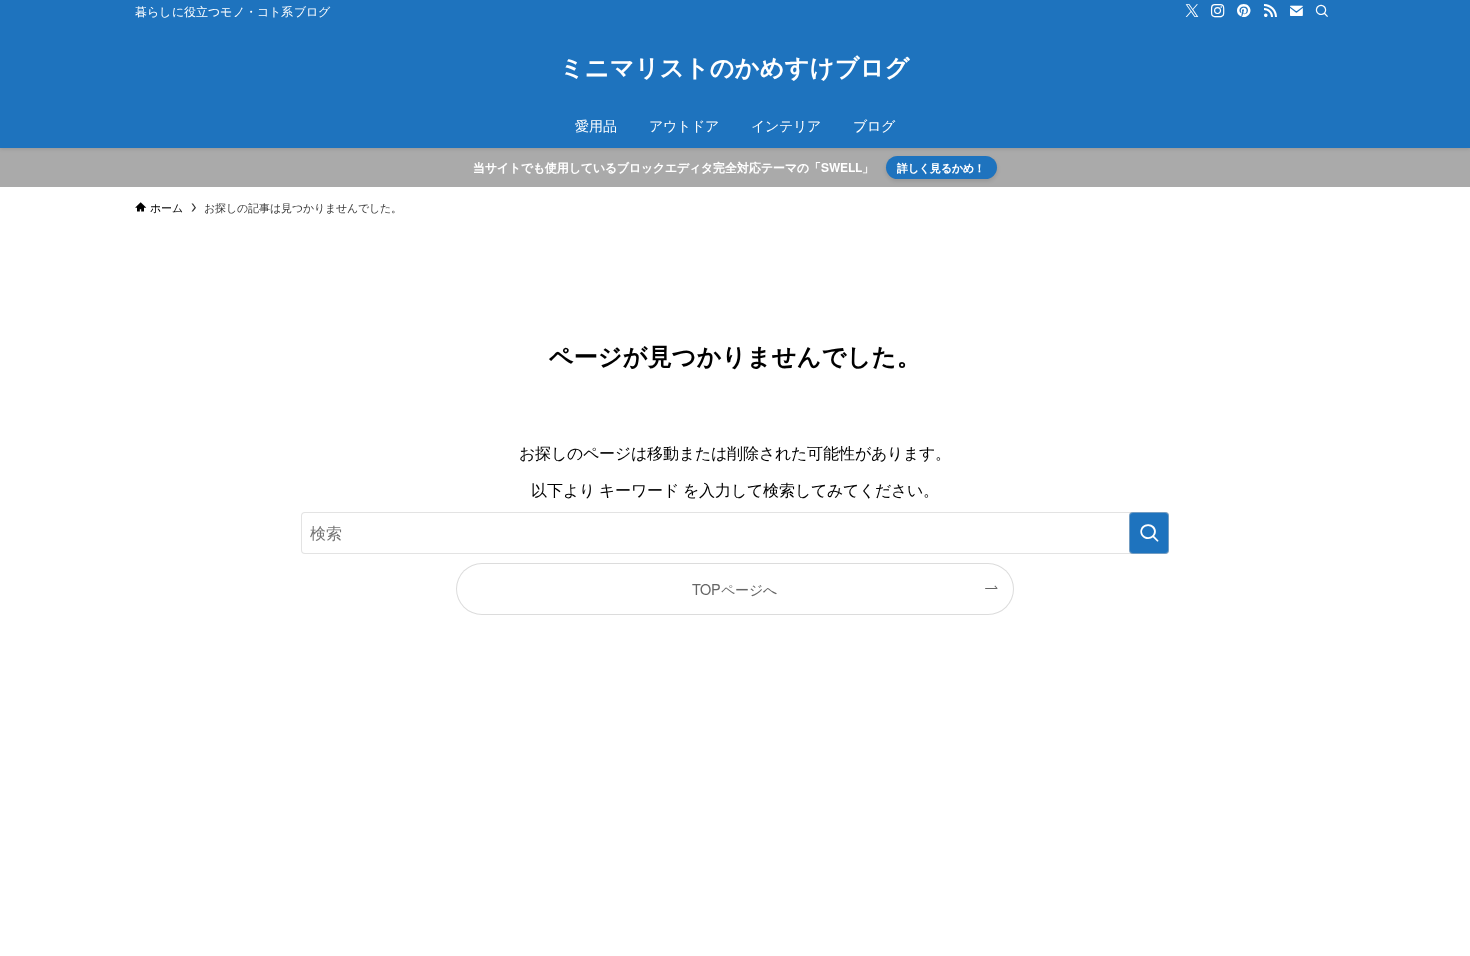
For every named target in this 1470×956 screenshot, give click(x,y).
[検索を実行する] (1149, 533)
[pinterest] (1244, 11)
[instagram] (1218, 11)
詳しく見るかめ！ (941, 167)
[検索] (1322, 11)
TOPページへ (734, 588)
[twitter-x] (1192, 11)
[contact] (1296, 11)
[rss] (1270, 11)
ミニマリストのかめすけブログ (735, 66)
